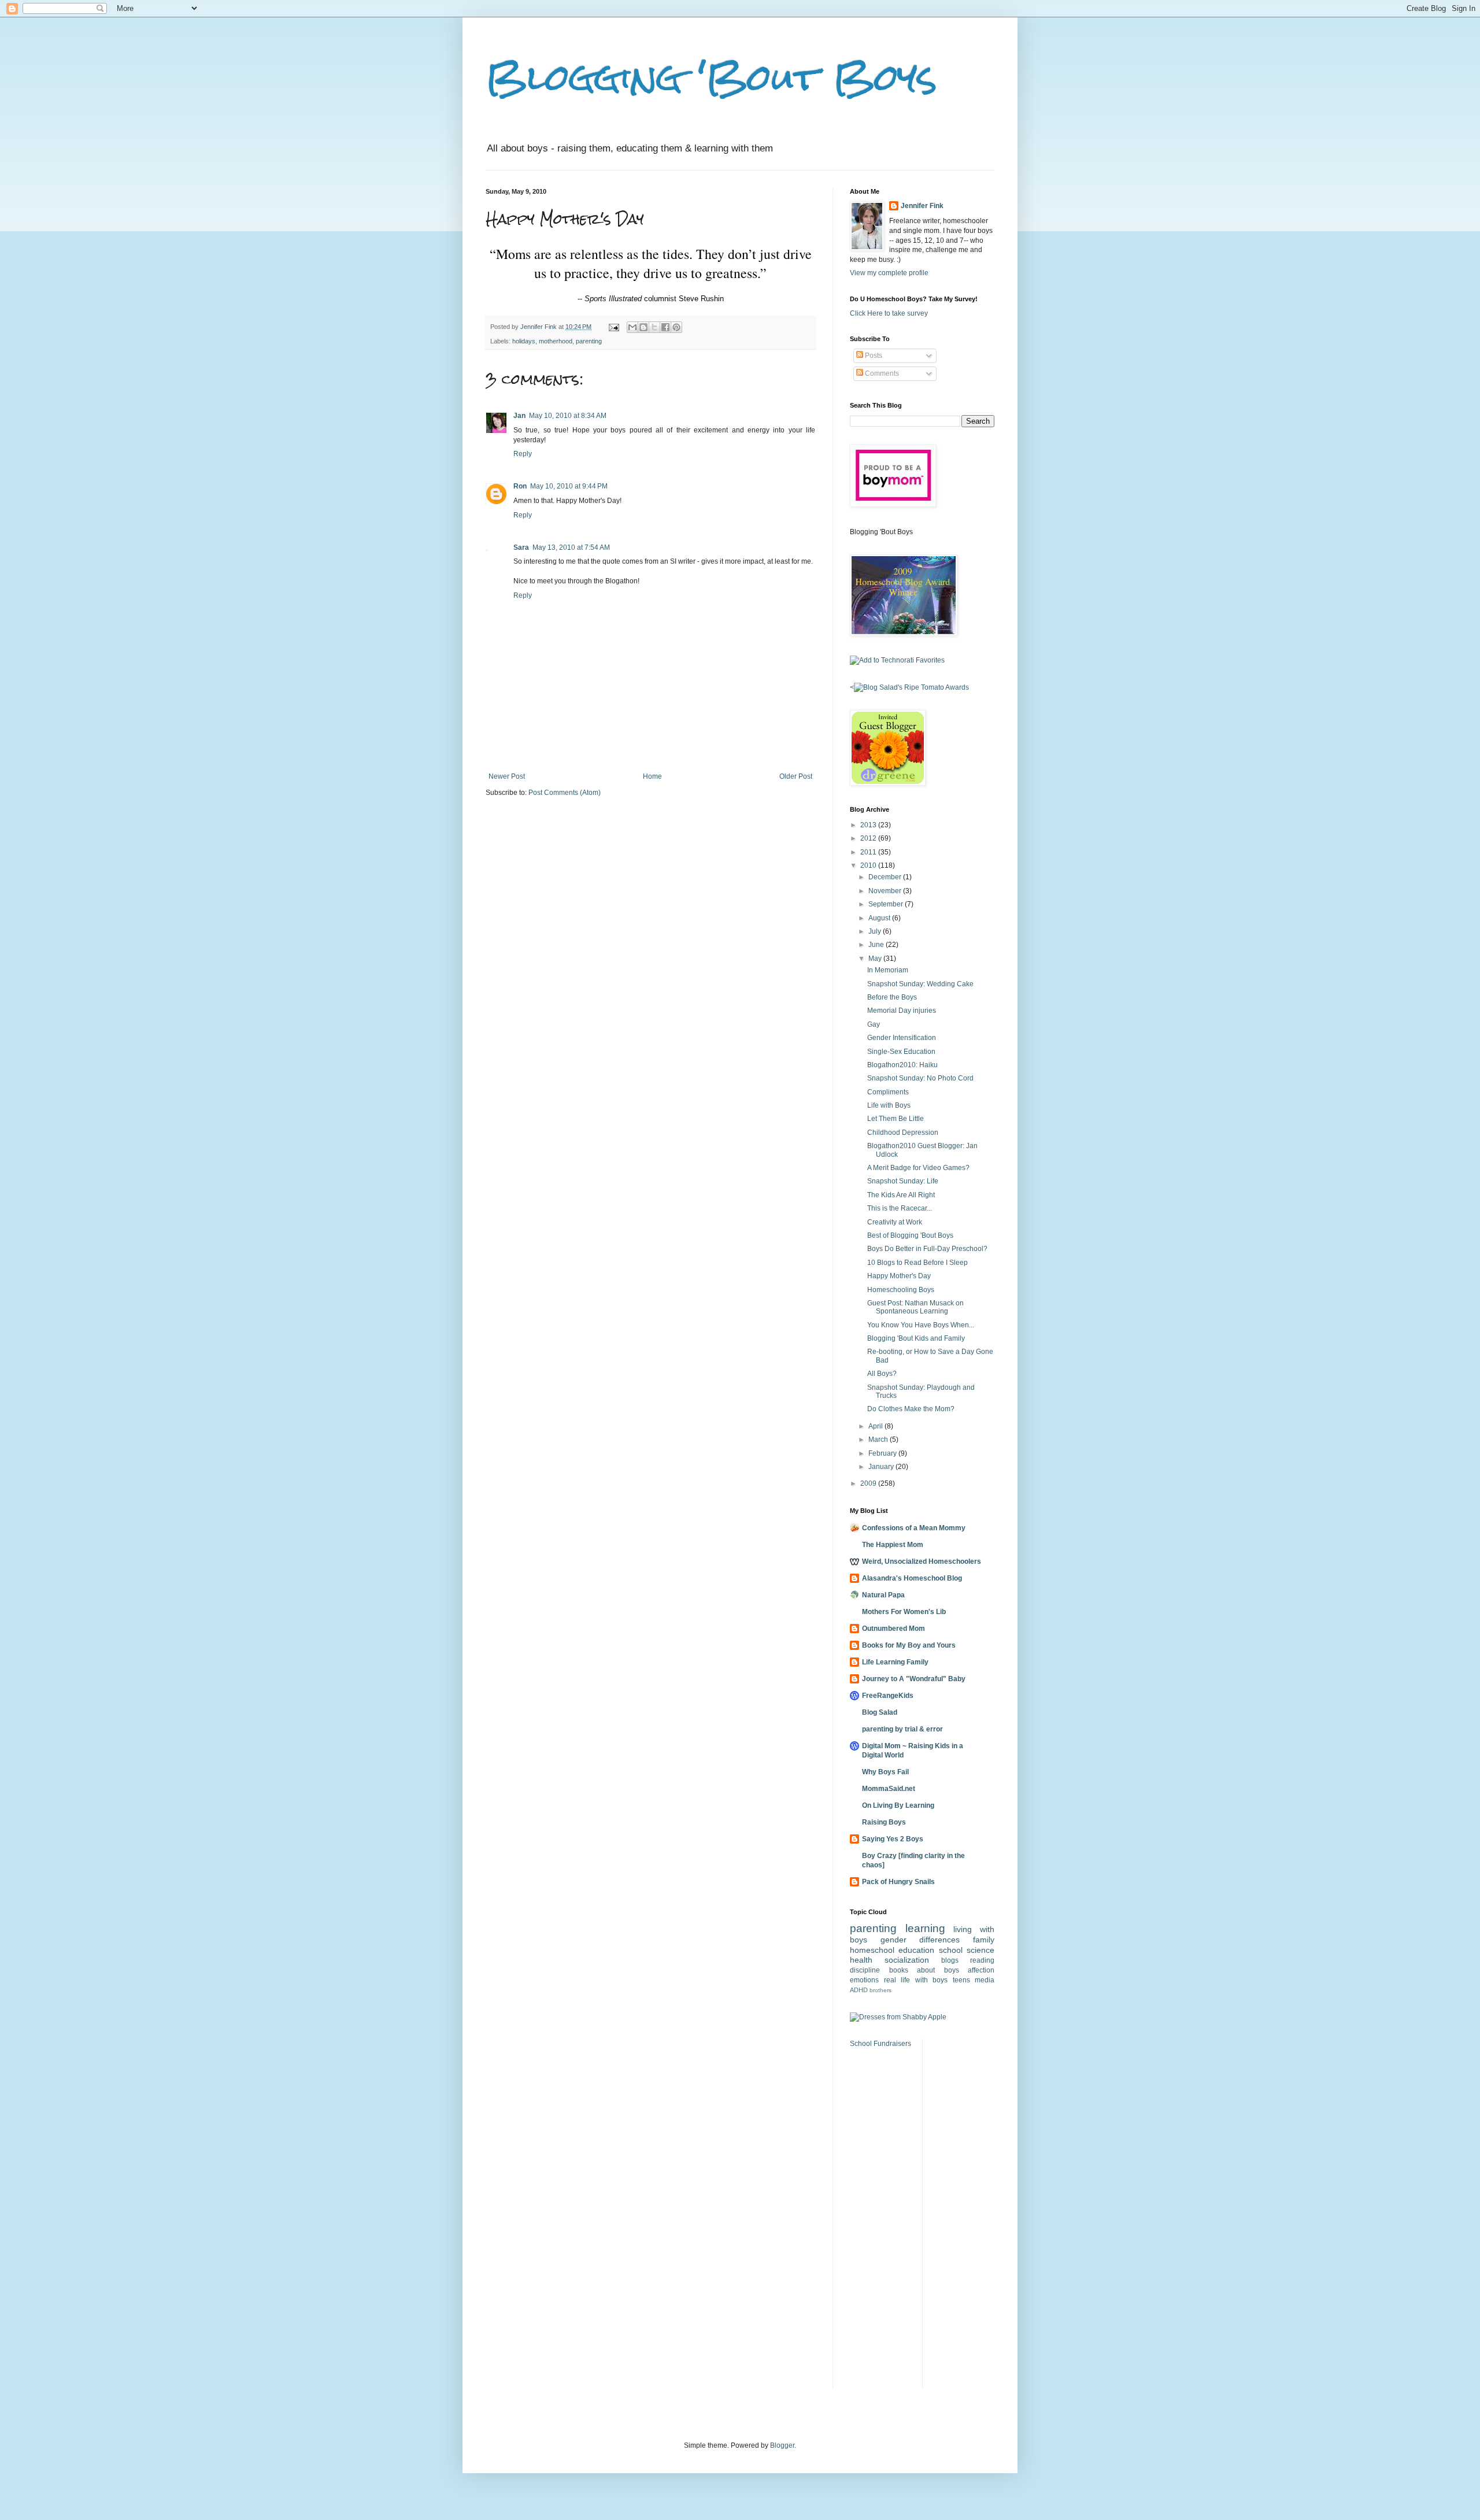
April (876, 1426)
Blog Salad (880, 1712)
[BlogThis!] (643, 327)
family (984, 1940)
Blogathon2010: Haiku (902, 1065)
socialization (907, 1960)
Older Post (796, 776)
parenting (589, 341)
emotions (864, 1980)
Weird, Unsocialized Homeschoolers (922, 1561)
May (876, 959)
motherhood (556, 341)
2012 (869, 838)
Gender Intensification (902, 1038)
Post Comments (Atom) (565, 793)
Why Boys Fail (885, 1772)
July (876, 931)
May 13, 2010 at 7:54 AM (571, 547)
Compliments (888, 1092)
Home (652, 776)
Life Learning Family (895, 1662)
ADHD (859, 1990)
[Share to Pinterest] (676, 327)
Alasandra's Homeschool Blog (912, 1578)
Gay (874, 1024)
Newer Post (507, 776)
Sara (521, 547)
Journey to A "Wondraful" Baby (914, 1679)
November (886, 891)
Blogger (782, 2445)
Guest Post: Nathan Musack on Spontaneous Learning (915, 1307)
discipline (865, 1970)
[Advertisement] (966, 2212)
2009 (869, 1483)
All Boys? (882, 1374)
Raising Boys (884, 1822)
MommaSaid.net (889, 1789)
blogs (950, 1960)
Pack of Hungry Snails (898, 1882)
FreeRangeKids (888, 1696)
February (883, 1453)
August (880, 918)
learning (925, 1928)
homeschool (872, 1950)
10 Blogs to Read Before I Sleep (917, 1263)
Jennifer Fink (922, 206)
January (882, 1467)
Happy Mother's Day (899, 1276)
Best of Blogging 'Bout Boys (910, 1235)
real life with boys (916, 1980)
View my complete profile (889, 273)
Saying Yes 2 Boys (893, 1839)
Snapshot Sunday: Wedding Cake (920, 984)
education (916, 1950)
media (985, 1980)
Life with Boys (889, 1105)
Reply (523, 454)
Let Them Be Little (896, 1119)
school (951, 1950)
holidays (524, 341)
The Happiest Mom (893, 1545)
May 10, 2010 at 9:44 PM (569, 486)
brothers (880, 1990)
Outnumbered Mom (893, 1629)
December (886, 877)
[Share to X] (654, 327)
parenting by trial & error (902, 1729)
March (879, 1440)
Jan (519, 416)
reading (982, 1960)
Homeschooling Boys (901, 1290)
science (980, 1950)
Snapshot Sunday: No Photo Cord (920, 1078)
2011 (869, 852)
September (887, 904)
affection (981, 1970)
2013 (869, 825)
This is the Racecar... (900, 1208)
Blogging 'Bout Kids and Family (916, 1338)
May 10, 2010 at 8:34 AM (568, 416)
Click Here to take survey (889, 313)
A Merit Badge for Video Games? (918, 1168)
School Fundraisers (880, 2044)
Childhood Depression (903, 1133)
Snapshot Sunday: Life (903, 1181)
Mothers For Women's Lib (904, 1612)
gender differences (920, 1940)
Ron (520, 486)
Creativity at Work (895, 1222)
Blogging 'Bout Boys (711, 77)
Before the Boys (892, 997)
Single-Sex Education (901, 1052)
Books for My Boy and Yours (909, 1645)
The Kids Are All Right (901, 1195)
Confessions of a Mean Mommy (914, 1528)
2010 (869, 865)
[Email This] (632, 327)
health (861, 1960)
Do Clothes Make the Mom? (911, 1409)
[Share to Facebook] (665, 327)
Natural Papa (883, 1595)
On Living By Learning (898, 1805)
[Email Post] (613, 327)
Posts (873, 356)
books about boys (924, 1970)
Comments (881, 373)
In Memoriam (888, 970)
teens (961, 1980)
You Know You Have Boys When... (921, 1325)
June (877, 945)
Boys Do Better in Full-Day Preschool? (927, 1249)
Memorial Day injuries (902, 1011)
